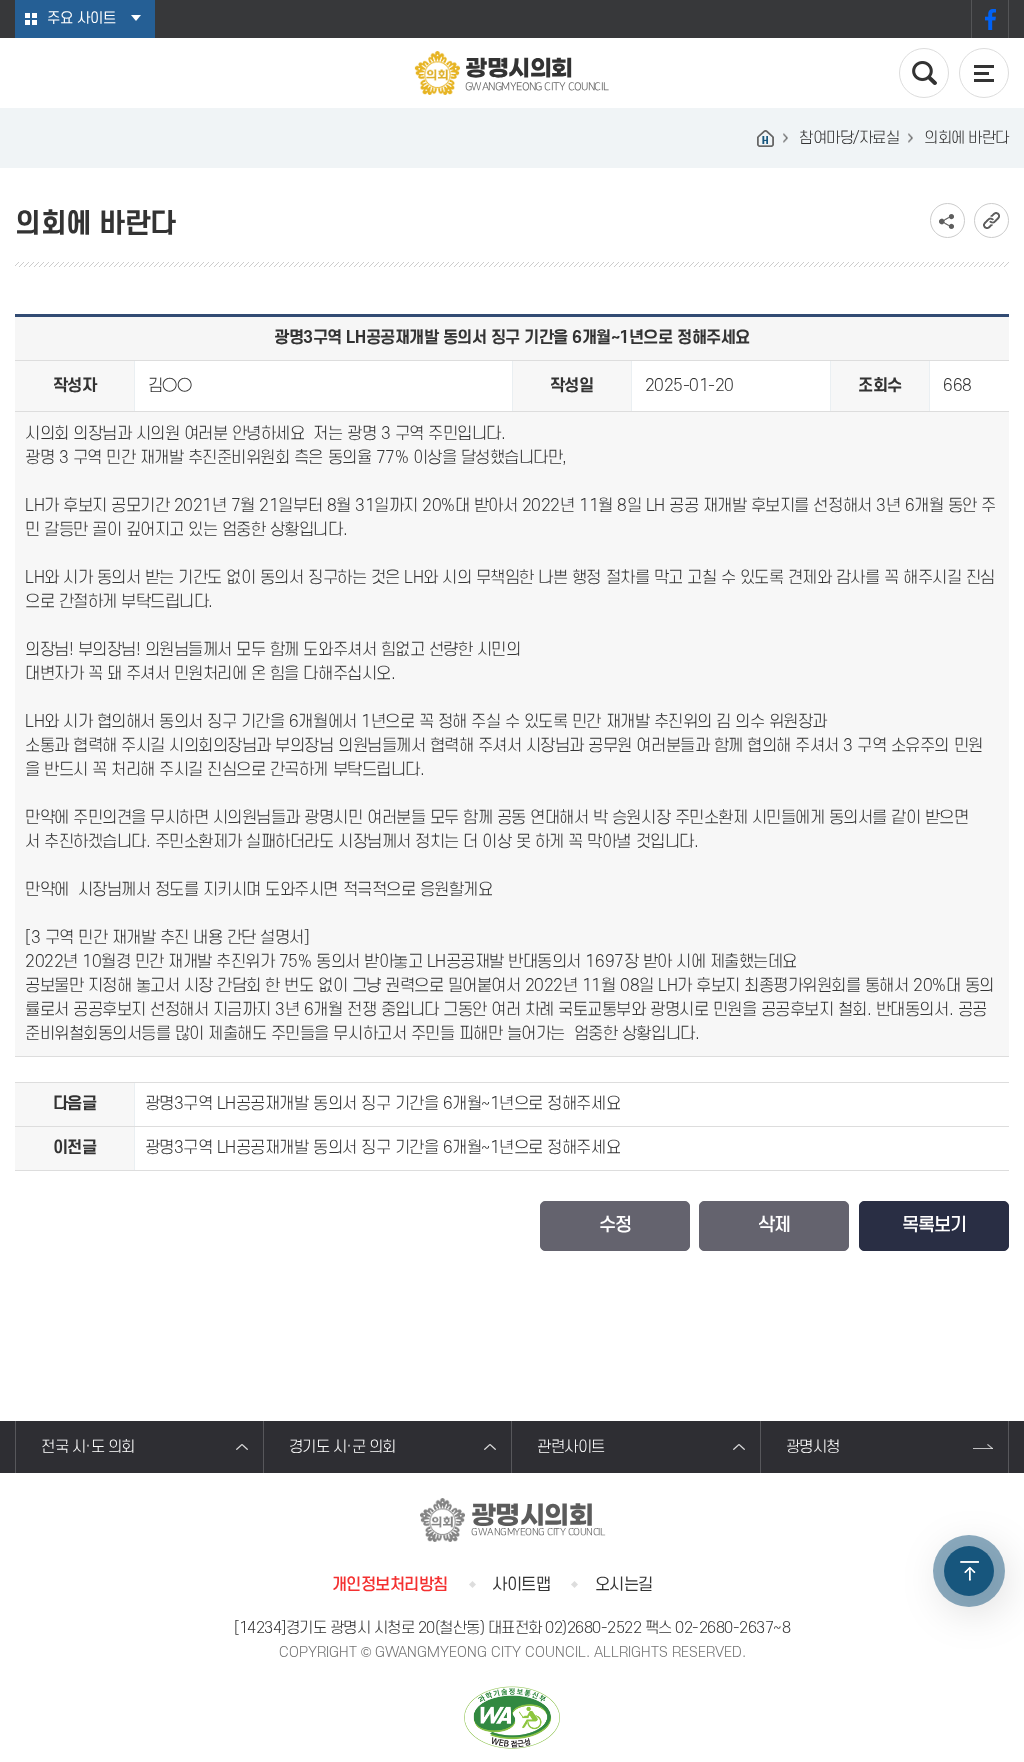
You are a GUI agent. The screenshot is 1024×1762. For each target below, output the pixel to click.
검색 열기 (924, 73)
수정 (615, 1225)
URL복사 (991, 220)
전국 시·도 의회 (88, 1447)
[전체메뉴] (984, 73)
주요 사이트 (81, 18)
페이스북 (990, 19)
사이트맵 (521, 1585)
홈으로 (765, 138)
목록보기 (934, 1225)
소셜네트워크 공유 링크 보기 (947, 220)
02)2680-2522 (593, 1628)
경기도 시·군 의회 (342, 1447)
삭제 (774, 1225)
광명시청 (813, 1447)
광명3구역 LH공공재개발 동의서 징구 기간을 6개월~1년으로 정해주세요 (382, 1104)
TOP (969, 1571)
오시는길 (624, 1585)
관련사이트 (571, 1447)
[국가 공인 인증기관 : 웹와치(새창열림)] (512, 1717)
